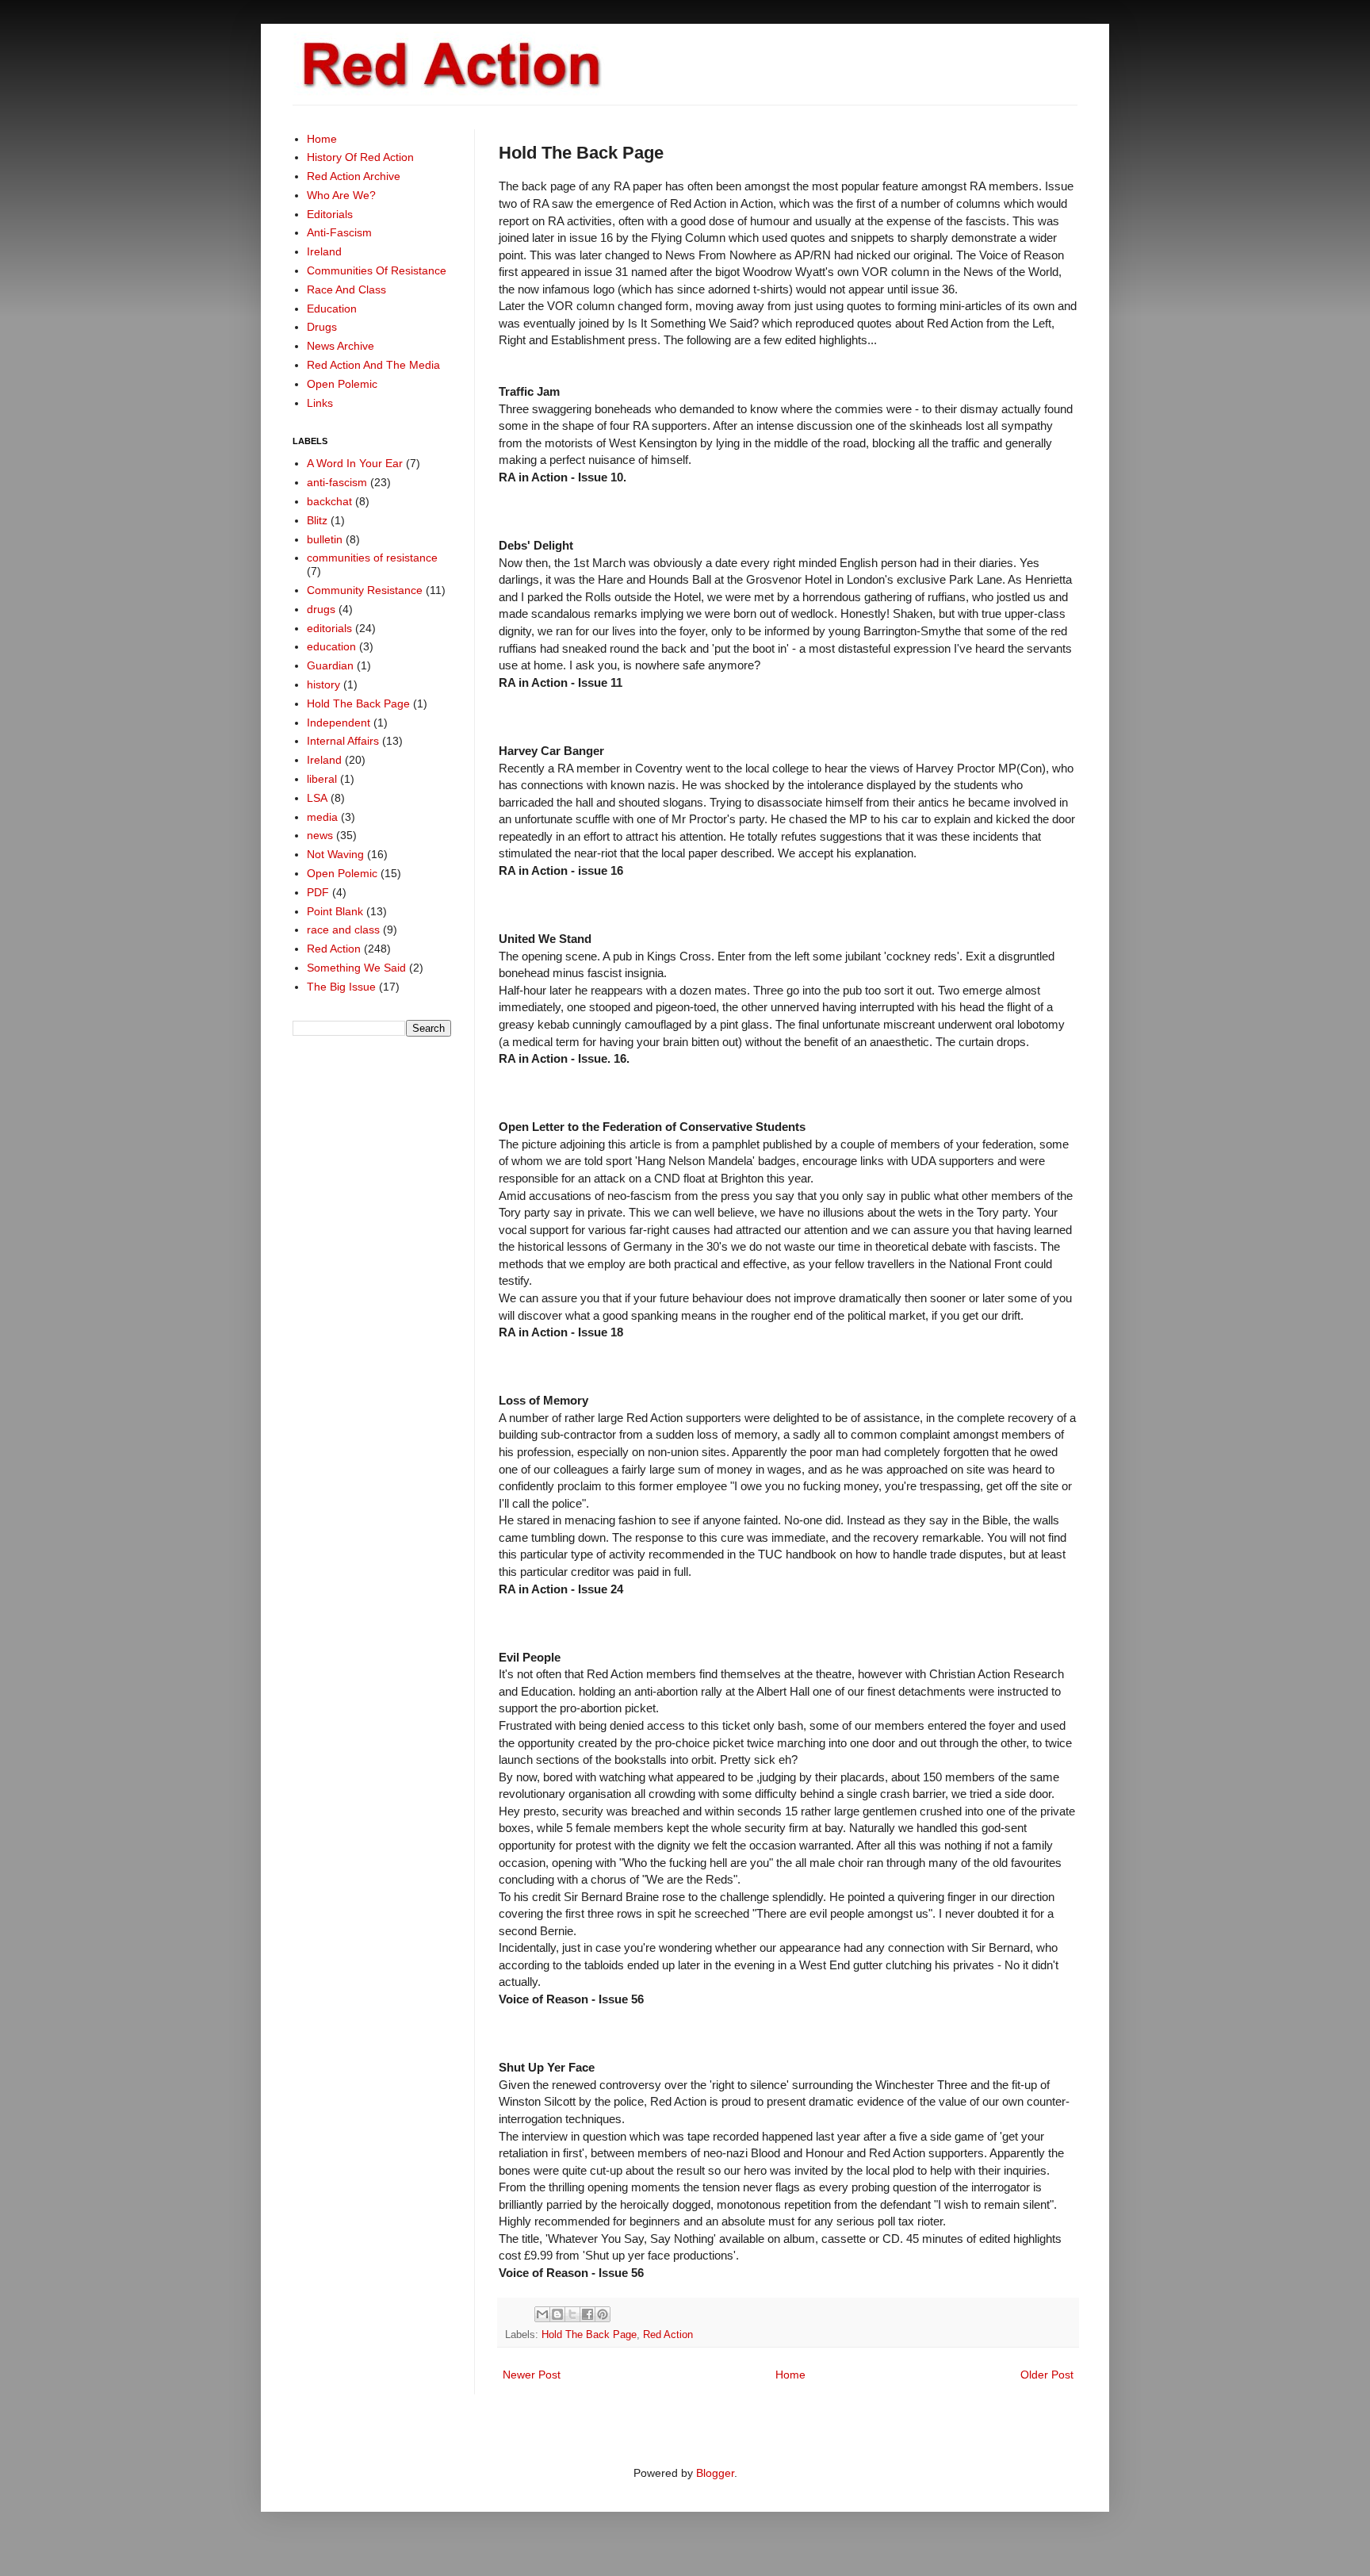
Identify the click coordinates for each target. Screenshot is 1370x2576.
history (323, 684)
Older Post (1047, 2375)
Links (320, 403)
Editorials (330, 214)
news (320, 835)
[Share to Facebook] (587, 2314)
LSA (317, 798)
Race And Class (346, 289)
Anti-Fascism (339, 232)
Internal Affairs (343, 741)
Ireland (324, 251)
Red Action (668, 2335)
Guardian (330, 665)
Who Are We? (341, 195)
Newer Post (532, 2375)
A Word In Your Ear (355, 463)
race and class (343, 930)
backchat (329, 501)
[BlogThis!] (557, 2314)
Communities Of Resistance (377, 270)
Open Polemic (342, 384)
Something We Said (356, 968)
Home (790, 2375)
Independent (339, 723)
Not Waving (335, 854)
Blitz (317, 520)
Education (332, 309)
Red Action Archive (354, 176)
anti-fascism (337, 482)
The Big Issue (341, 987)
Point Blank (335, 911)
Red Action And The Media (373, 365)
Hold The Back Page (589, 2335)
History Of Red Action (360, 157)
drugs (321, 609)
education (331, 646)
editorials (329, 628)
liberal (322, 779)
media (322, 817)
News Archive (341, 346)
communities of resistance (372, 558)
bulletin (325, 539)
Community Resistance (365, 590)
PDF (318, 892)
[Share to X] (572, 2314)
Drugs (322, 327)
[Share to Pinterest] (603, 2314)
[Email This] (542, 2314)
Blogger (715, 2473)
